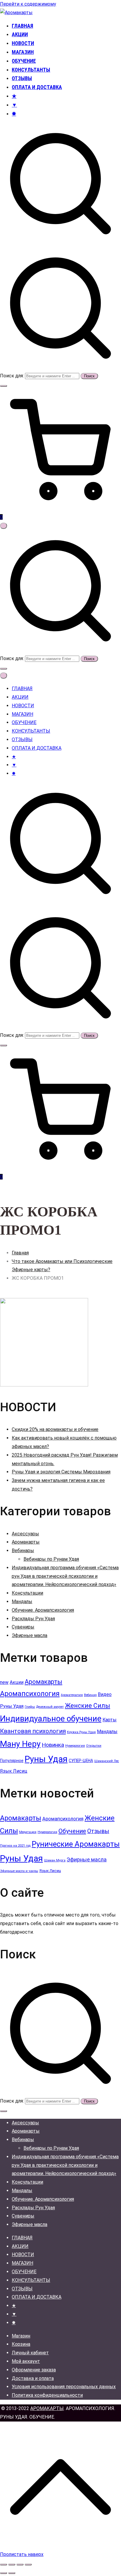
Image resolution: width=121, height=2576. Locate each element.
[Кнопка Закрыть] (4, 676)
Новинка (53, 1745)
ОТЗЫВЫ (22, 78)
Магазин (21, 2336)
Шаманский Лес (107, 1761)
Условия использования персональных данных (64, 2387)
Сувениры (23, 1627)
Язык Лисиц (14, 1771)
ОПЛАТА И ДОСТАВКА (37, 87)
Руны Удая (46, 1759)
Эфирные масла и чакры (19, 1871)
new (4, 1682)
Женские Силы (88, 1706)
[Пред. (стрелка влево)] (4, 2573)
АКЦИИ (20, 34)
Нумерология (75, 1746)
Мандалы (22, 1602)
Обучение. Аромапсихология (43, 1610)
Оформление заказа (34, 2370)
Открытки (94, 1746)
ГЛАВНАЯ (22, 26)
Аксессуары (25, 1534)
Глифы (30, 1707)
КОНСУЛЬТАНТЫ (31, 70)
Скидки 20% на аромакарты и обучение (55, 1429)
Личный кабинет (30, 2353)
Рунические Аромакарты (76, 1844)
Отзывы (98, 1831)
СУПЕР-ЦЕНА (81, 1761)
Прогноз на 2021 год (15, 1846)
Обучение (72, 1831)
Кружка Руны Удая (81, 1732)
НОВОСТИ (23, 43)
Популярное (12, 1761)
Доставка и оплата (33, 2378)
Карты (110, 1720)
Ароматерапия (72, 1695)
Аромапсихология (30, 1694)
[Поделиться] (20, 2565)
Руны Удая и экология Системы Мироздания (61, 1472)
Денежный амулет (50, 1707)
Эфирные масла (30, 1635)
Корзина (21, 2344)
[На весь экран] (12, 2565)
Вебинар (90, 1695)
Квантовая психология (33, 1731)
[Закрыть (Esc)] (28, 2565)
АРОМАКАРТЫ (47, 2408)
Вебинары (23, 1551)
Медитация (28, 1832)
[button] (4, 386)
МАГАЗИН (23, 52)
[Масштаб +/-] (4, 2565)
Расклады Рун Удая (33, 1619)
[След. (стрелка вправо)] (12, 2573)
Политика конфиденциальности (47, 2395)
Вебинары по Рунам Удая (51, 1559)
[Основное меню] (4, 526)
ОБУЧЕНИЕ (24, 61)
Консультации (27, 1593)
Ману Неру (20, 1744)
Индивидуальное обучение (51, 1719)
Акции (17, 1682)
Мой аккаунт (26, 2361)
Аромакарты (26, 1542)
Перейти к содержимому (28, 4)
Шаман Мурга (55, 1860)
